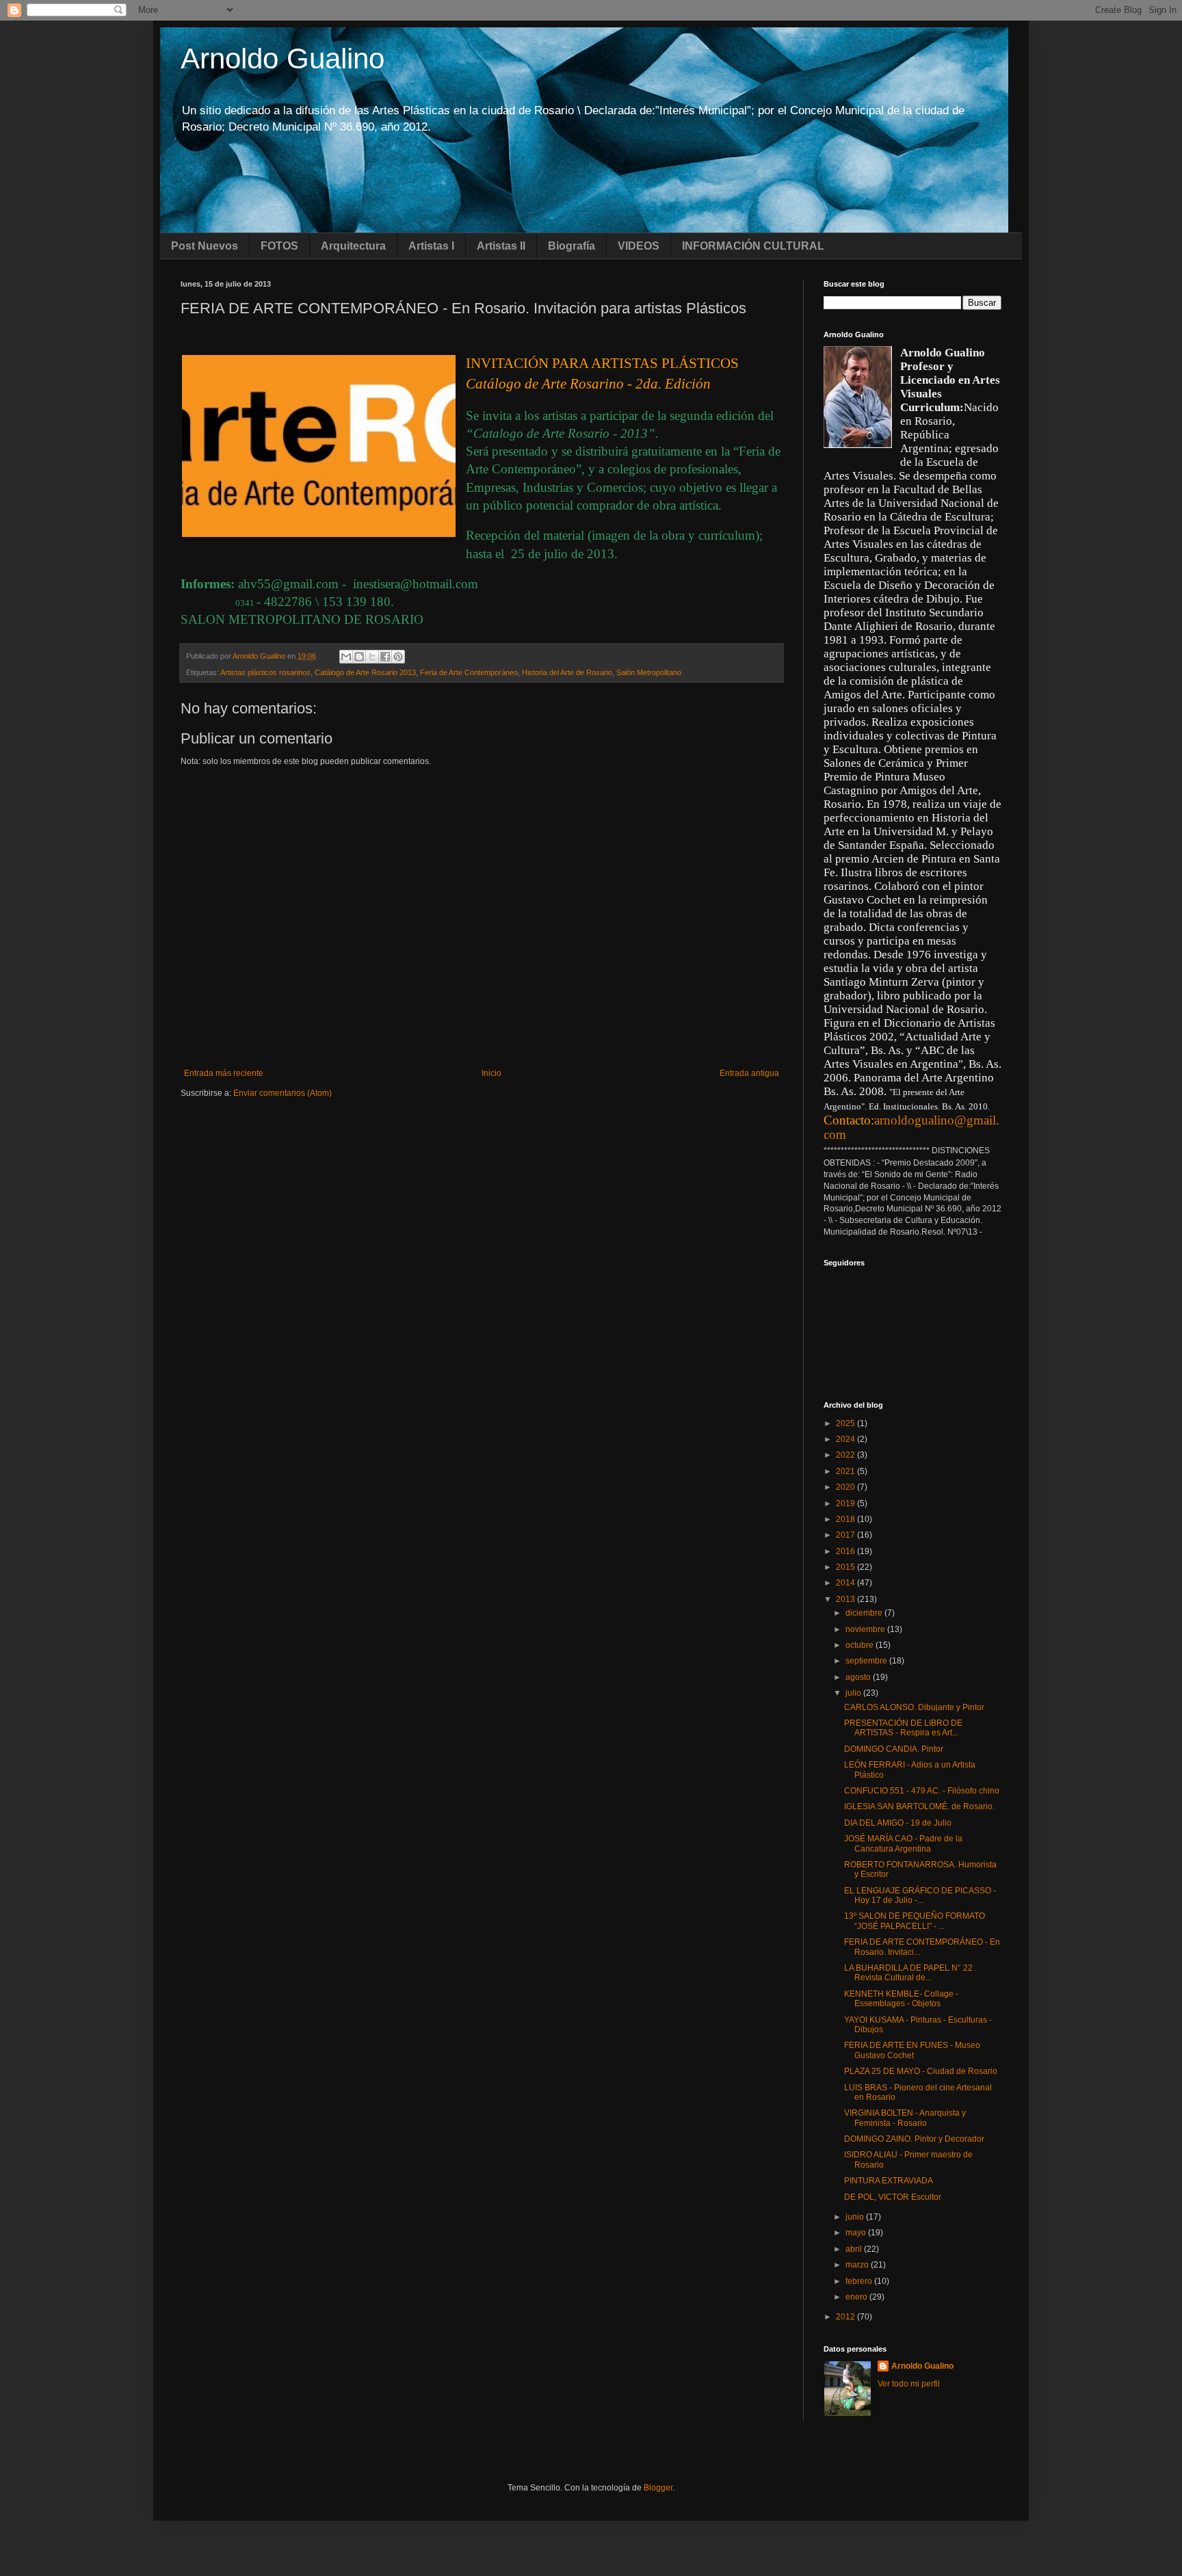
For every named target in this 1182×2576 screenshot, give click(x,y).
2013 (846, 1599)
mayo (857, 2233)
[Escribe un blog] (359, 657)
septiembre (867, 1661)
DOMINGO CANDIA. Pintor (894, 1749)
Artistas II (501, 246)
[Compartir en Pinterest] (398, 657)
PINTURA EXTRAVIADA (889, 2181)
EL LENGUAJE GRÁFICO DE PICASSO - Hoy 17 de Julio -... (920, 1895)
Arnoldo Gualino (283, 58)
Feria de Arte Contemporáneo (469, 672)
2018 (846, 1519)
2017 (846, 1535)
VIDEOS (639, 246)
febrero (860, 2281)
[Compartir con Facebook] (385, 657)
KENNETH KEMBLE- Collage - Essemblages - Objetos (901, 1999)
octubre (861, 1645)
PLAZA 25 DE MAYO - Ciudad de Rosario (921, 2071)
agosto (859, 1677)
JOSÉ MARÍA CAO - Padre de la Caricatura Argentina (903, 1843)
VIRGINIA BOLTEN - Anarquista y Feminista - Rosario (905, 2118)
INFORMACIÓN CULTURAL (753, 246)
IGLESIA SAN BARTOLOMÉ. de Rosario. (919, 1806)
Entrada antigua (749, 1073)
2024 (846, 1439)
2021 (846, 1471)
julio (854, 1693)
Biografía (572, 246)
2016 (846, 1551)
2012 (846, 2317)
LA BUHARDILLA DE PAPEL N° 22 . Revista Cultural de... (910, 1973)
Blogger (658, 2488)
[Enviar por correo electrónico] (346, 657)
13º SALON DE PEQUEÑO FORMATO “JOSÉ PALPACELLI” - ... (915, 1921)
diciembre (865, 1613)
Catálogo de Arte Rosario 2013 (365, 672)
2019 (846, 1503)
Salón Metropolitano (649, 672)
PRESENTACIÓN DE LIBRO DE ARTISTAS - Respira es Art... (903, 1728)
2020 (846, 1487)
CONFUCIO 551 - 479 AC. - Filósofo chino (922, 1791)
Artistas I (431, 246)
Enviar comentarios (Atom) (283, 1093)
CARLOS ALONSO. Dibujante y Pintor (914, 1707)
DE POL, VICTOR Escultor (893, 2197)
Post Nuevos (205, 246)
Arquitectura (353, 246)
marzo (858, 2265)
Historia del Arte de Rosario (567, 672)
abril (855, 2249)
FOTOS (279, 246)
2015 (846, 1567)
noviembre (866, 1629)
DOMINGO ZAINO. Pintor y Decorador (914, 2139)
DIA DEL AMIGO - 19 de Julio (898, 1823)
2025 (846, 1423)
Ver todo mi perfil (909, 2384)
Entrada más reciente (224, 1073)
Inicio (491, 1073)
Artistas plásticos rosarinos (265, 672)
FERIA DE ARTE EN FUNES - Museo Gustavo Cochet (912, 2050)
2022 (846, 1455)
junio (856, 2217)
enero (857, 2297)
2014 (846, 1583)
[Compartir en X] (372, 657)
